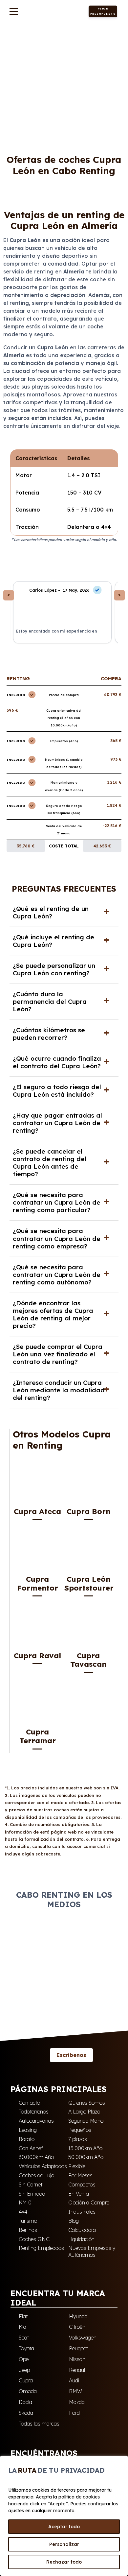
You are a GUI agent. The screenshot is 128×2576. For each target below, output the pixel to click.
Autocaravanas (36, 2121)
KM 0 (25, 2202)
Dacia (25, 2402)
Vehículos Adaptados (43, 2166)
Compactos (82, 2184)
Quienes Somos (87, 2103)
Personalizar (64, 2544)
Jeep (24, 2370)
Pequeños (80, 2130)
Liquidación (81, 2239)
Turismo (28, 2221)
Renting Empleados (41, 2248)
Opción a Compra (89, 2202)
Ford (74, 2413)
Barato (27, 2139)
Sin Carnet (31, 2184)
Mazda (77, 2402)
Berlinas (28, 2230)
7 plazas (78, 2139)
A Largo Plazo (84, 2112)
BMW (75, 2391)
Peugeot (78, 2348)
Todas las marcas (39, 2424)
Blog (74, 2221)
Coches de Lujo (36, 2175)
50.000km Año (86, 2157)
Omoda (28, 2391)
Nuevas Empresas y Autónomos (92, 2251)
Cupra (33, 38)
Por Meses (80, 2175)
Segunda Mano (86, 2121)
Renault (78, 2370)
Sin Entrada (32, 2194)
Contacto (29, 2103)
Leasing (28, 2130)
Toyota (26, 2348)
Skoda (26, 2413)
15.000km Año (85, 2148)
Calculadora (82, 2230)
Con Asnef (31, 2148)
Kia (22, 2327)
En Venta (79, 2194)
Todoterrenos (34, 2112)
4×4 (23, 2212)
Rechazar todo (64, 2562)
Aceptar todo (64, 2527)
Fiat (23, 2316)
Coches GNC (34, 2239)
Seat (24, 2338)
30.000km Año (36, 2157)
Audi (74, 2380)
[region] (64, 2516)
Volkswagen (83, 2338)
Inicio (13, 37)
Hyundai (79, 2316)
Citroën (77, 2327)
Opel (24, 2359)
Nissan (77, 2359)
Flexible (77, 2166)
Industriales (82, 2212)
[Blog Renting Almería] (39, 2055)
